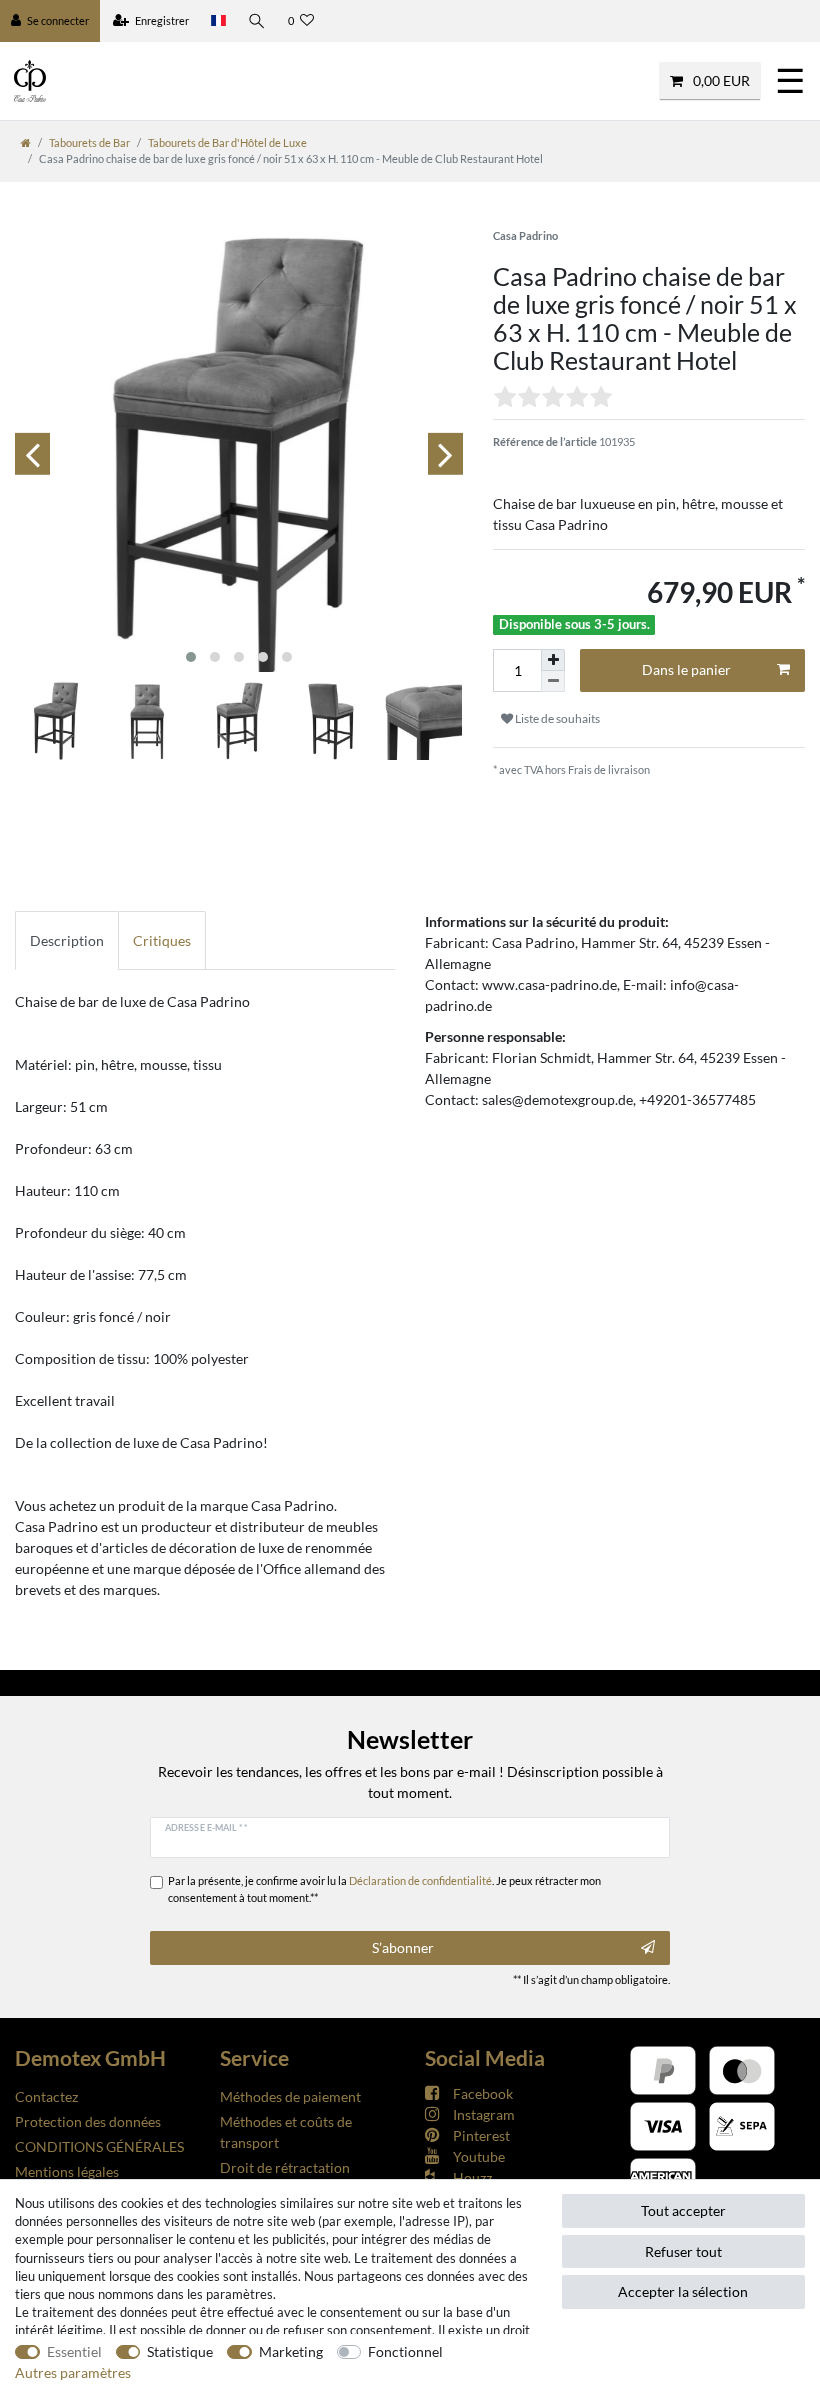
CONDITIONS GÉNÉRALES (99, 2146)
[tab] (67, 940)
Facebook (483, 2093)
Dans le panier (686, 669)
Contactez (46, 2096)
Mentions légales (67, 2171)
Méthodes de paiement (290, 2096)
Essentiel (74, 2351)
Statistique (180, 2351)
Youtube (479, 2156)
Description (67, 940)
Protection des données (88, 2121)
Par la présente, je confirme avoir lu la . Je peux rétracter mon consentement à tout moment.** (384, 1889)
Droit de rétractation (285, 2167)
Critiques (162, 940)
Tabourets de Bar (89, 142)
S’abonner (403, 1947)
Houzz (472, 2177)
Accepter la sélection (683, 2291)
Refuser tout (683, 2251)
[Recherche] (257, 21)
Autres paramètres (73, 2372)
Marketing (291, 2351)
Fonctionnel (405, 2351)
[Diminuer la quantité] (553, 681)
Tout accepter (683, 2210)
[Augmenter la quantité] (553, 660)
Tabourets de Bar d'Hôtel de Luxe (227, 142)
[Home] (26, 142)
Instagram (484, 2114)
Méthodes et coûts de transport (286, 2132)
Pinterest (481, 2135)
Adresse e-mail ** (206, 1827)
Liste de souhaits (556, 718)
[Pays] (218, 21)
